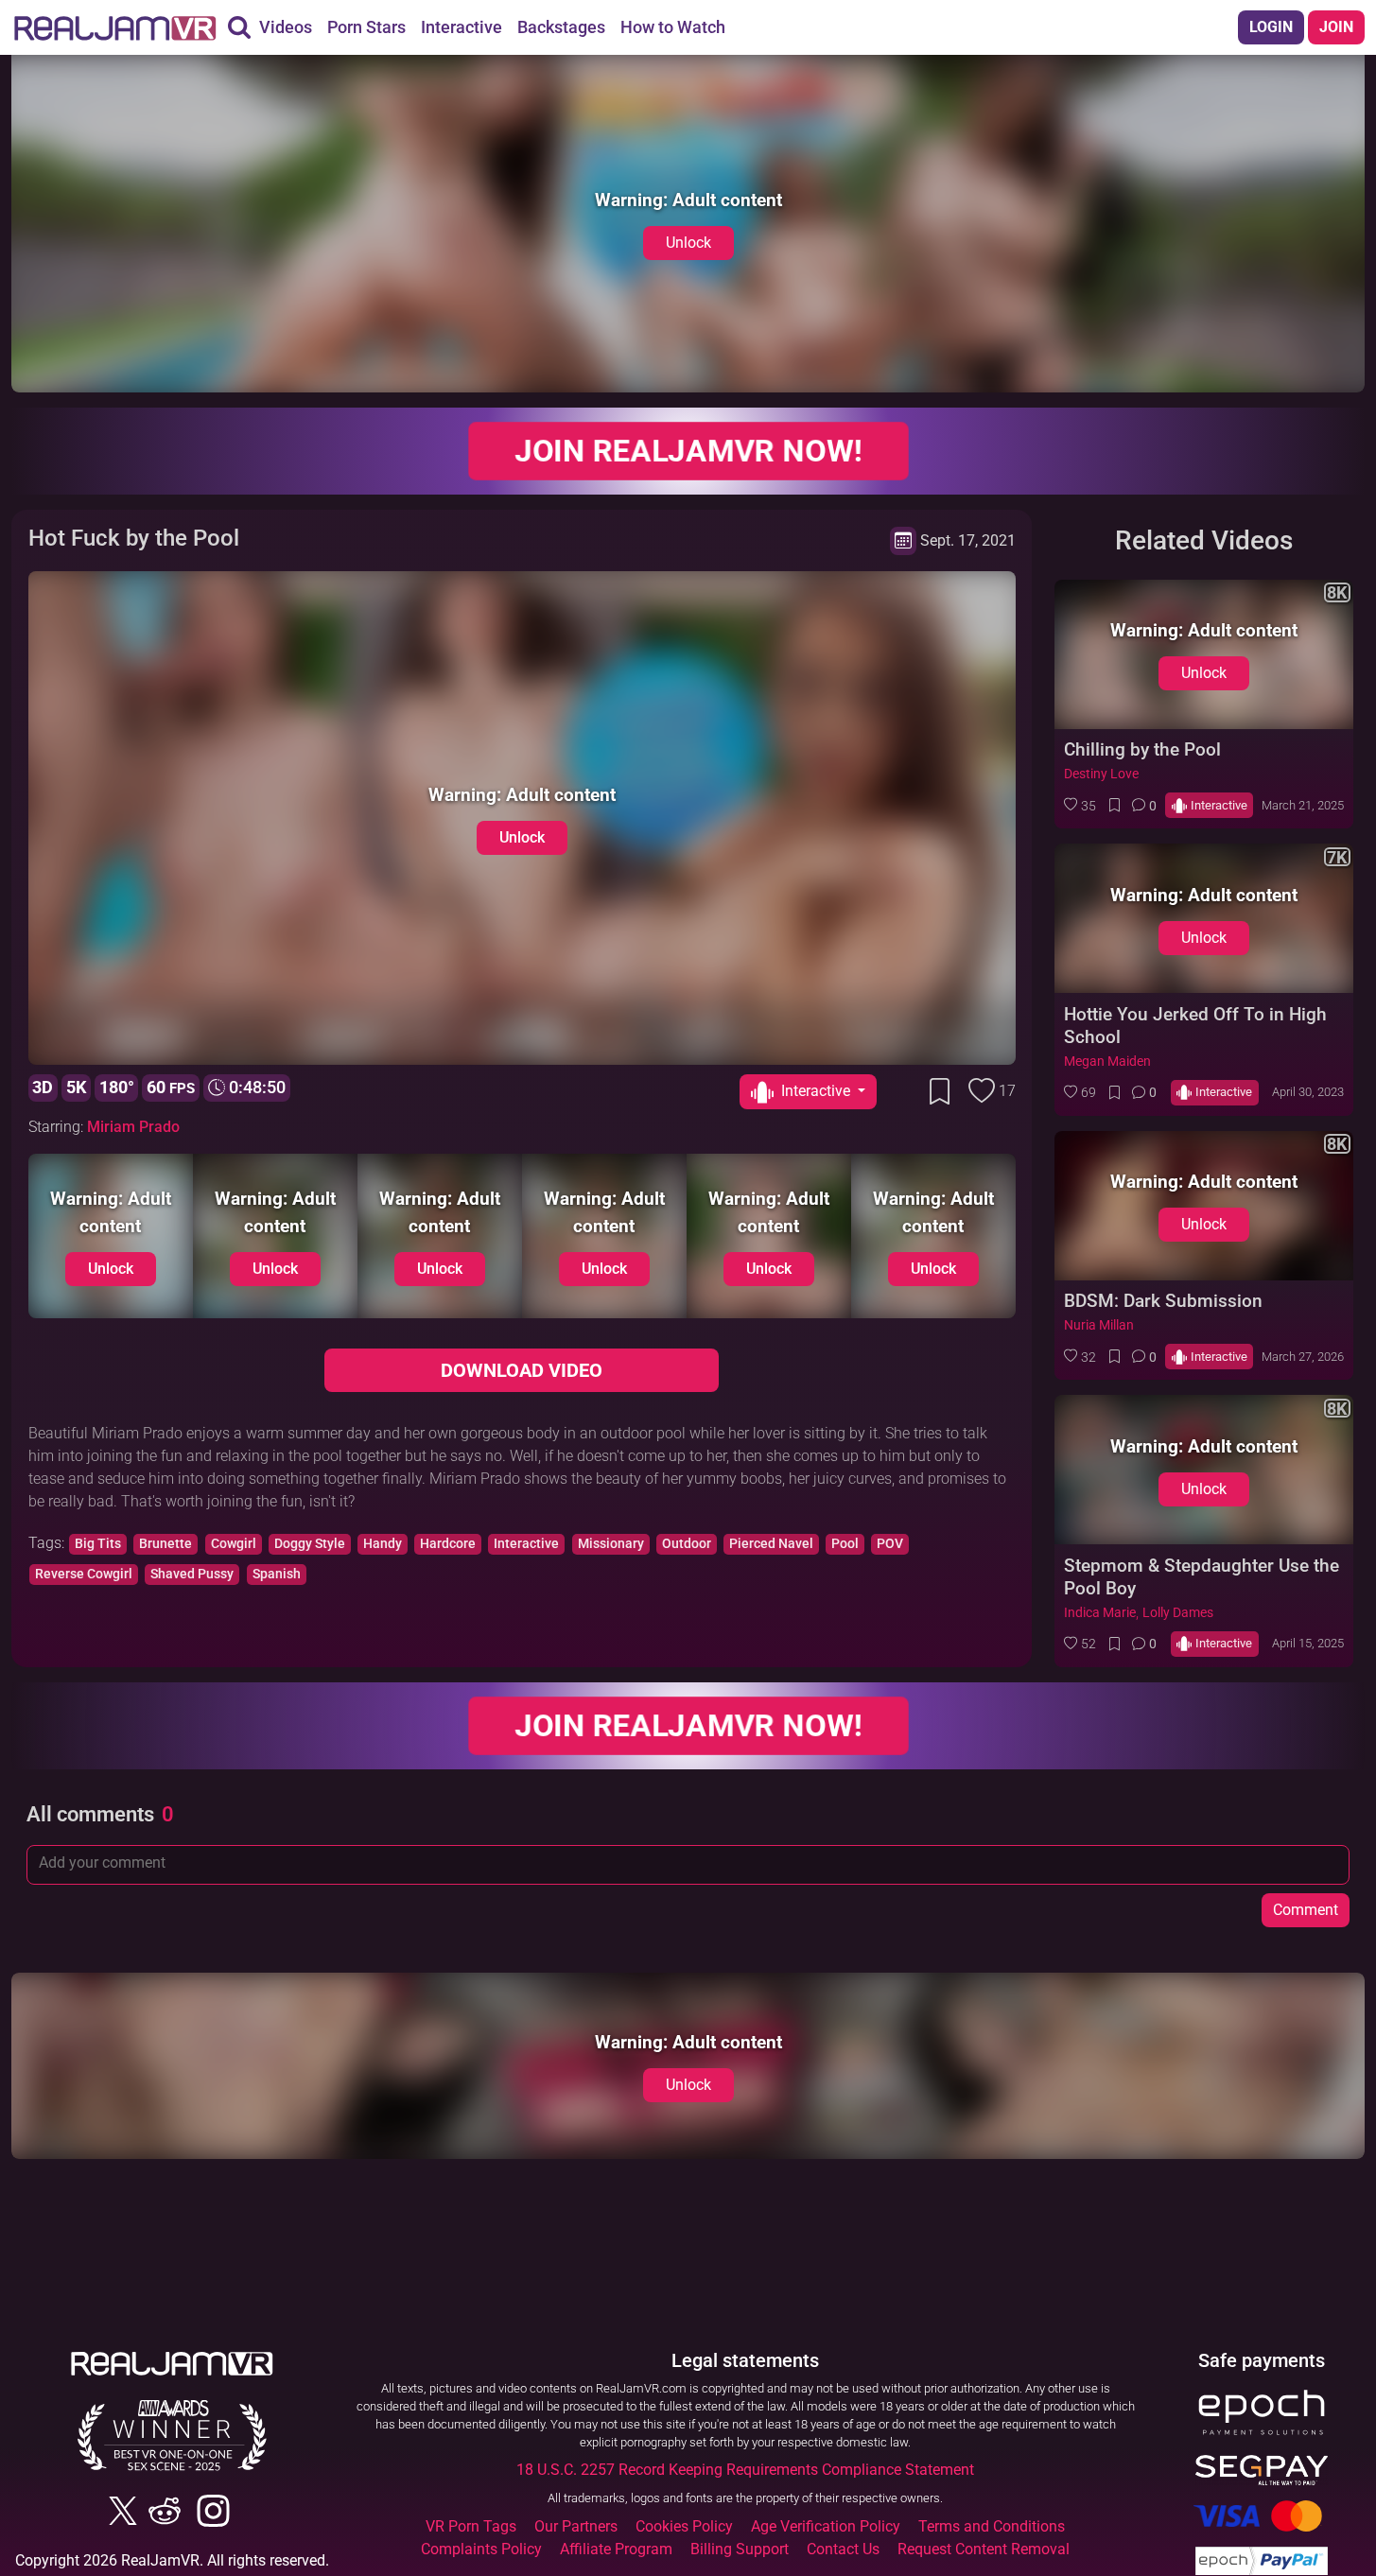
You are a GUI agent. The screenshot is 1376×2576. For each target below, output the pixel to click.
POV (890, 1544)
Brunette (165, 1544)
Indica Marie (1100, 1613)
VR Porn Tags (471, 2526)
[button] (1080, 806)
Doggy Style (310, 1544)
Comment (1306, 1910)
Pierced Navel (771, 1544)
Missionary (611, 1544)
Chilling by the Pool (1142, 749)
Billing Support (740, 2549)
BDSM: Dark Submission (1163, 1301)
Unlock (688, 243)
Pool (845, 1544)
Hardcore (448, 1544)
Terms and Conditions (992, 2526)
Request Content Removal (984, 2549)
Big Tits (98, 1544)
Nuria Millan (1099, 1325)
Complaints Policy (481, 2549)
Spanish (277, 1574)
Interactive (526, 1544)
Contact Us (843, 2549)
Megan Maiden (1107, 1062)
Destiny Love (1101, 774)
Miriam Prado (133, 1127)
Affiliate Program (616, 2549)
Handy (383, 1544)
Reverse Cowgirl (84, 1574)
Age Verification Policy (826, 2526)
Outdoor (687, 1544)
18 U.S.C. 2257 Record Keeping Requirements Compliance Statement (745, 2470)
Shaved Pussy (192, 1574)
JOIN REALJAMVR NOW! (688, 451)
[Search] (239, 27)
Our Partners (576, 2526)
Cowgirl (234, 1544)
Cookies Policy (684, 2526)
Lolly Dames (1178, 1613)
